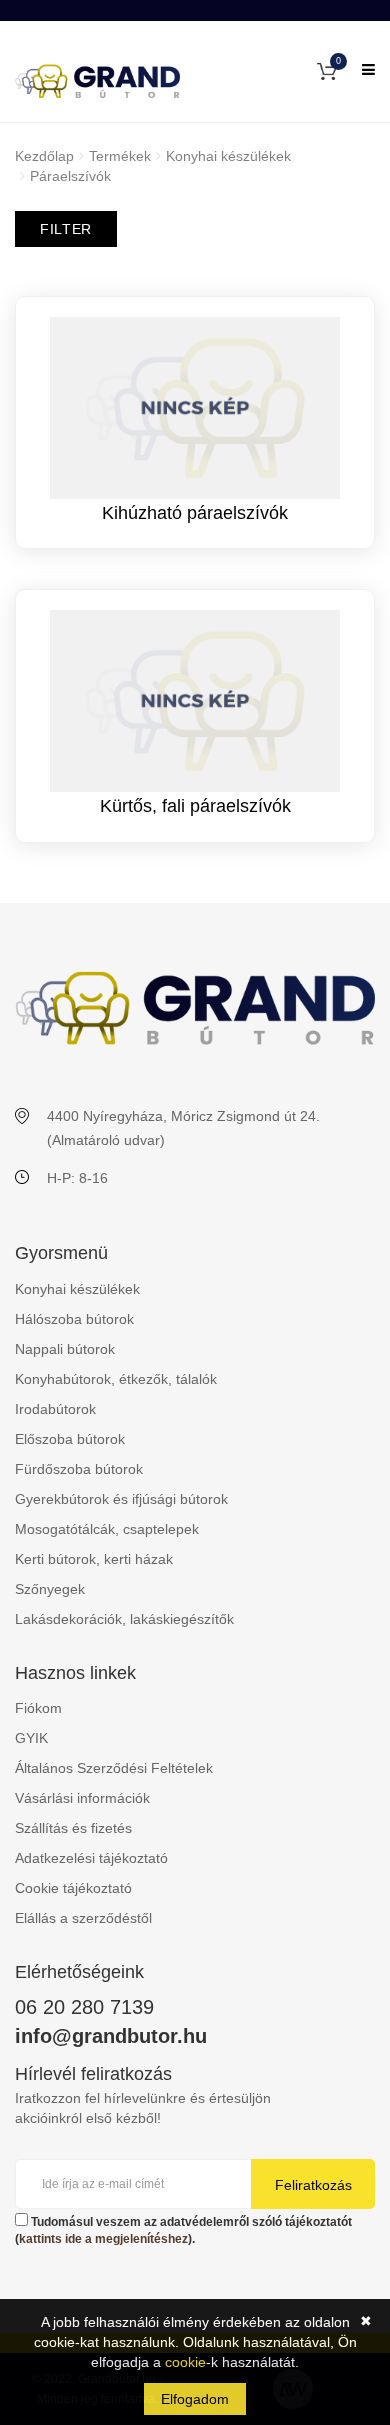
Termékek (120, 156)
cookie (185, 2362)
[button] (327, 70)
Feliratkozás (313, 2185)
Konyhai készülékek (228, 156)
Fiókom (38, 1708)
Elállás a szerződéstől (83, 1918)
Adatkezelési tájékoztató (91, 1858)
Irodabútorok (55, 1409)
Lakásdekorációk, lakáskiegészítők (124, 1619)
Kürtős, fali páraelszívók (195, 806)
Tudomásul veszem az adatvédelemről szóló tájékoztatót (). (183, 2230)
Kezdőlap (44, 156)
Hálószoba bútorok (74, 1319)
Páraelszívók (70, 176)
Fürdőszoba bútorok (79, 1469)
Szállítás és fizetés (73, 1828)
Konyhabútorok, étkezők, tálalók (116, 1379)
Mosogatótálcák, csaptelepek (107, 1529)
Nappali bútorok (65, 1349)
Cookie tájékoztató (73, 1888)
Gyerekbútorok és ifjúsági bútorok (121, 1499)
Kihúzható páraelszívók (195, 513)
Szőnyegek (50, 1589)
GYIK (31, 1738)
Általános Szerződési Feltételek (114, 1768)
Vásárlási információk (82, 1798)
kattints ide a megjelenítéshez (103, 2239)
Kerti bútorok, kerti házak (94, 1559)
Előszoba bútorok (70, 1439)
